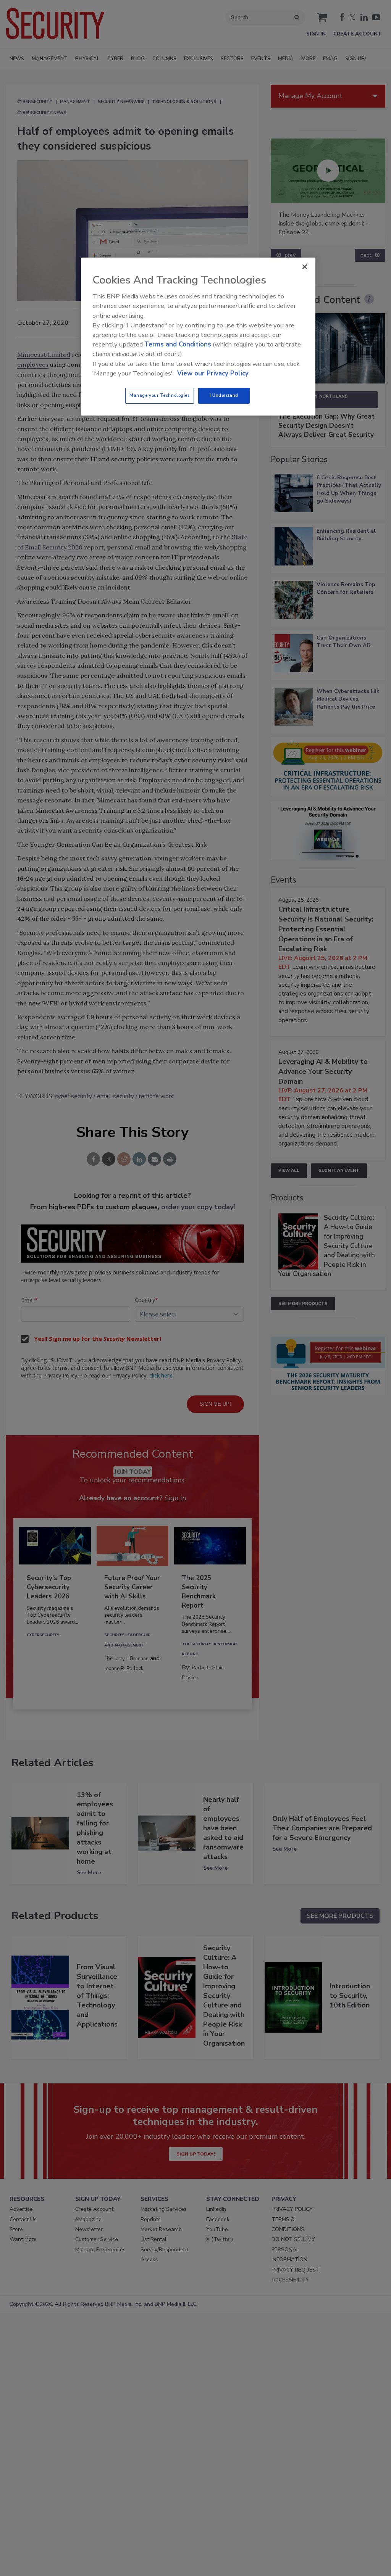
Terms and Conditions (178, 344)
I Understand (224, 395)
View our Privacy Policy (213, 373)
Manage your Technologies (160, 395)
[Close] (305, 267)
